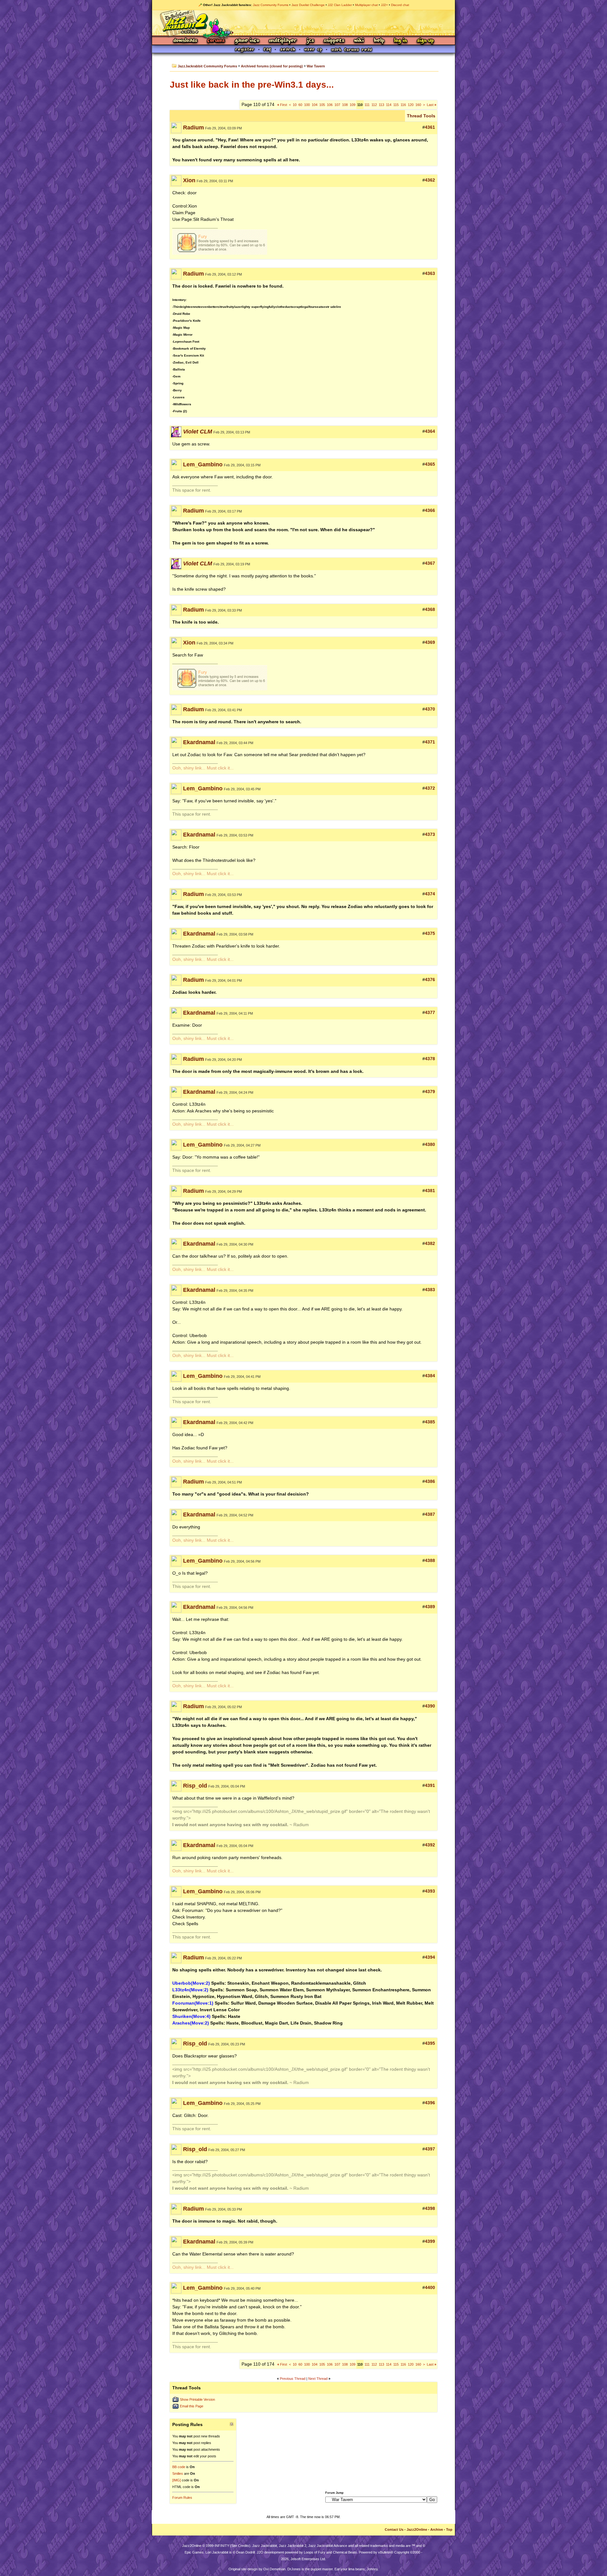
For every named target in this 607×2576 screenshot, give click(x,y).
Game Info (247, 41)
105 (322, 105)
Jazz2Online (417, 2529)
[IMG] (177, 2480)
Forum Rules (182, 2498)
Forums (216, 41)
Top (449, 2529)
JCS (310, 41)
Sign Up (425, 41)
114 (389, 105)
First (282, 105)
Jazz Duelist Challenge (308, 5)
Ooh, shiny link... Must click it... (203, 768)
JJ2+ (384, 5)
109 (353, 105)
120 (411, 105)
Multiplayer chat (366, 5)
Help (379, 41)
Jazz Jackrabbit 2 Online (303, 23)
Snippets (334, 41)
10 (295, 105)
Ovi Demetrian (274, 2569)
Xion (189, 180)
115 (396, 105)
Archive (437, 2529)
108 (345, 105)
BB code (179, 2467)
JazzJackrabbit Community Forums (207, 66)
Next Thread (318, 2379)
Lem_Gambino (203, 464)
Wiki (359, 41)
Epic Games (194, 2552)
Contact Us (394, 2529)
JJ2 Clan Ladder (340, 5)
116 (403, 105)
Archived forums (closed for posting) (272, 66)
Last (432, 105)
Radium (193, 128)
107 (337, 105)
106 (330, 105)
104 (315, 105)
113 (381, 105)
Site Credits (240, 2546)
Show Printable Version (197, 2399)
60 (300, 105)
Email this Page (192, 2406)
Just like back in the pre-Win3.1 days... (252, 85)
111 (367, 105)
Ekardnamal (199, 742)
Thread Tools (421, 116)
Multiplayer (283, 41)
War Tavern (316, 66)
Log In (401, 41)
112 (374, 105)
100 (307, 105)
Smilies (178, 2473)
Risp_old (195, 1786)
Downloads (186, 41)
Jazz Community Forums (271, 5)
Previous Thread (293, 2379)
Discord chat (400, 5)
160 (418, 105)
